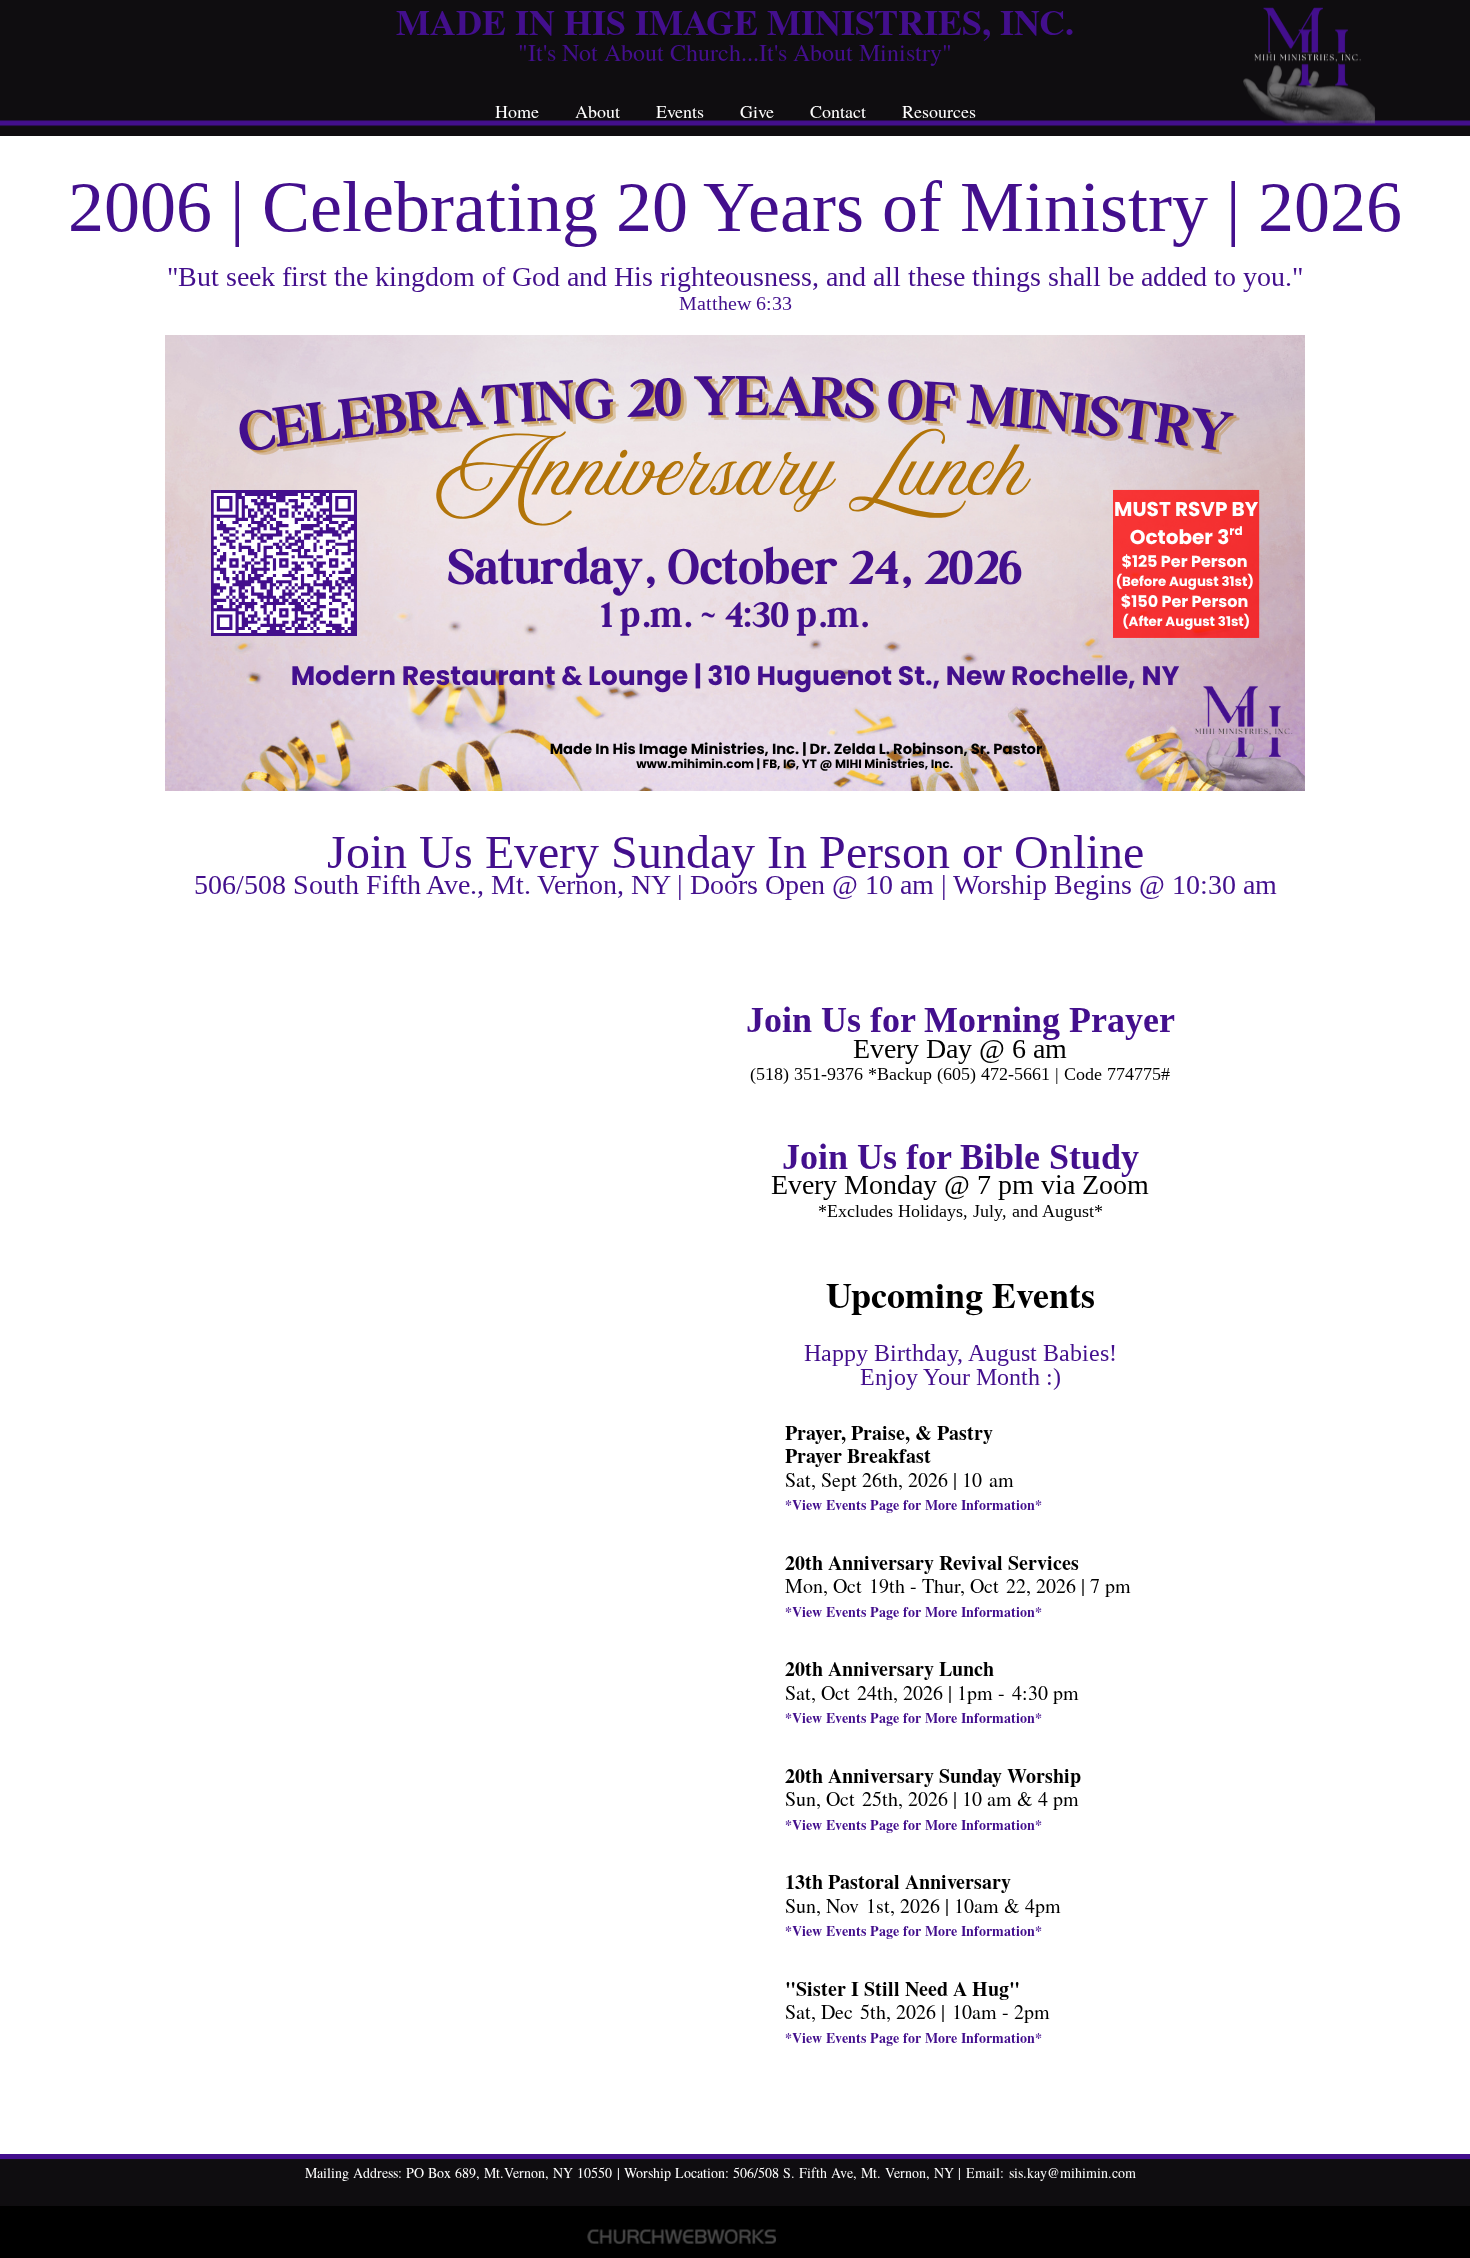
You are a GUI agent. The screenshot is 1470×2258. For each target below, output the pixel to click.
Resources (939, 111)
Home (517, 111)
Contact (838, 111)
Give (757, 111)
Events (680, 111)
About (597, 111)
